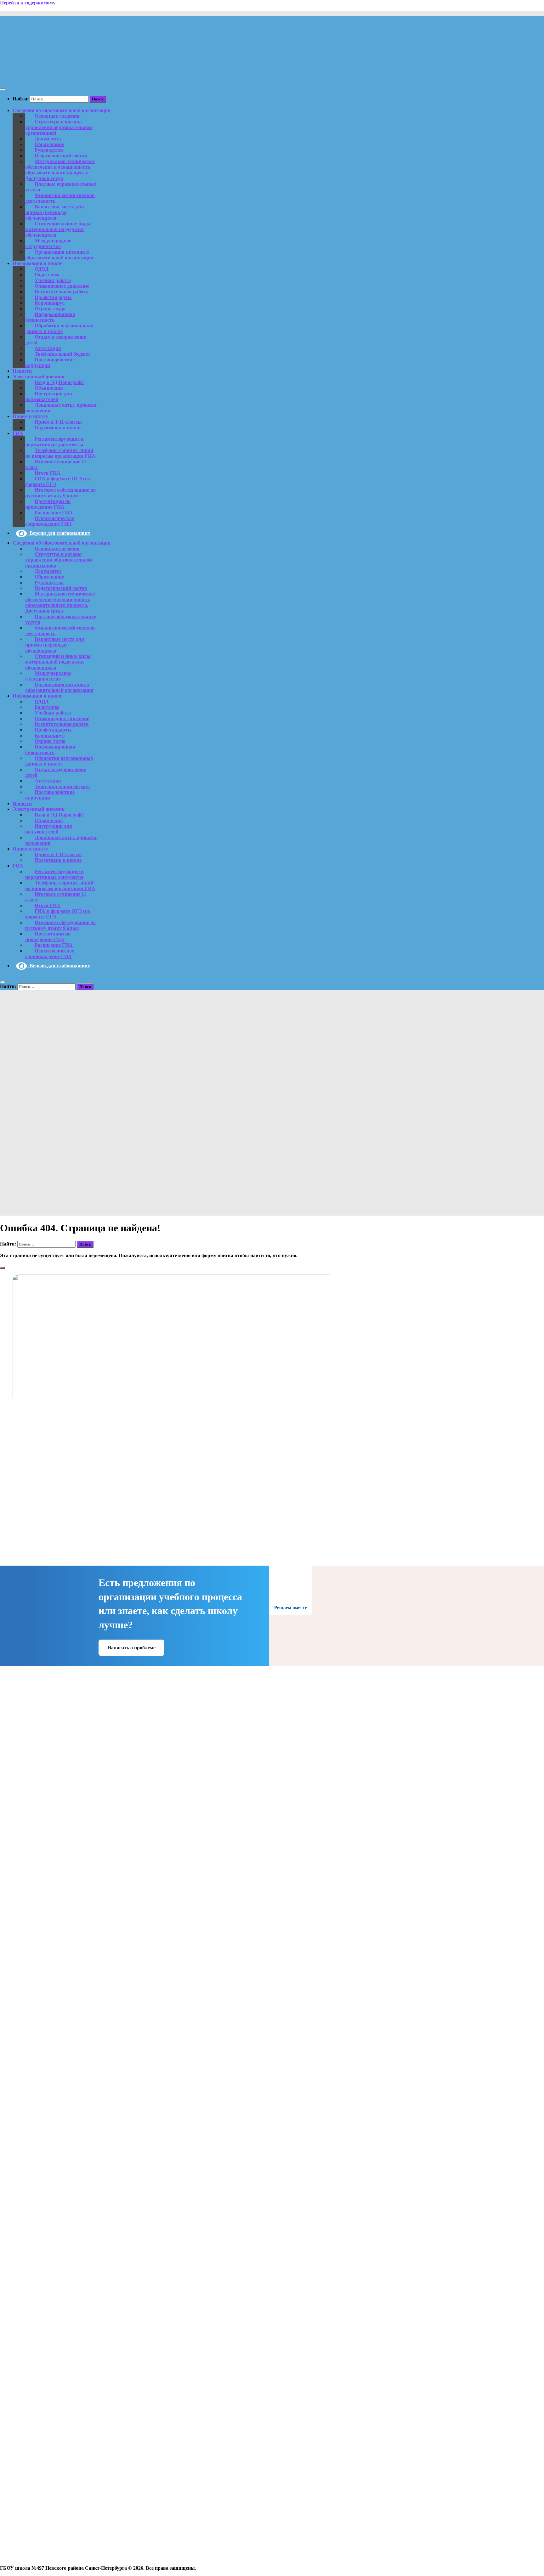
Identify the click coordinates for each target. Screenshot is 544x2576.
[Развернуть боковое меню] (3, 1268)
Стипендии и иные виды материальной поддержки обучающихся (58, 229)
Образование (49, 144)
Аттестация (48, 348)
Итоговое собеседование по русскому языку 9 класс (60, 493)
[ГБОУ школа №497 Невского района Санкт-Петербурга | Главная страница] (81, 77)
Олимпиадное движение (62, 286)
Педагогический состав (61, 156)
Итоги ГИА (48, 473)
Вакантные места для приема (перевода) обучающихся (55, 212)
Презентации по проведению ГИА (48, 504)
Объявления (49, 388)
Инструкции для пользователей (49, 396)
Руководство (49, 150)
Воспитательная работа (62, 292)
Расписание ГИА (54, 513)
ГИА (18, 433)
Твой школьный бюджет (62, 354)
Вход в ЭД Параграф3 (59, 382)
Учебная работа (53, 280)
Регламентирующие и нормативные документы (54, 442)
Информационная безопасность (50, 317)
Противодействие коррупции (50, 362)
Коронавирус (50, 303)
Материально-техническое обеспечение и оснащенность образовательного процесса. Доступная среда (60, 170)
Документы (48, 139)
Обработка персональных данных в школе (59, 328)
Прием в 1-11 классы (58, 422)
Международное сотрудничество (48, 243)
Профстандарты (53, 297)
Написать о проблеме (131, 1648)
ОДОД (42, 269)
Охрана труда (50, 309)
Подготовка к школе (58, 428)
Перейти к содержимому (28, 3)
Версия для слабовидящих (59, 533)
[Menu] (3, 89)
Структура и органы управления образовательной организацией (59, 127)
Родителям (47, 275)
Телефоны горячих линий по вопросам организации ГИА (60, 453)
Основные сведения (57, 116)
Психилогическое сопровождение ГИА (50, 521)
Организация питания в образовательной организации (59, 255)
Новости (22, 371)
